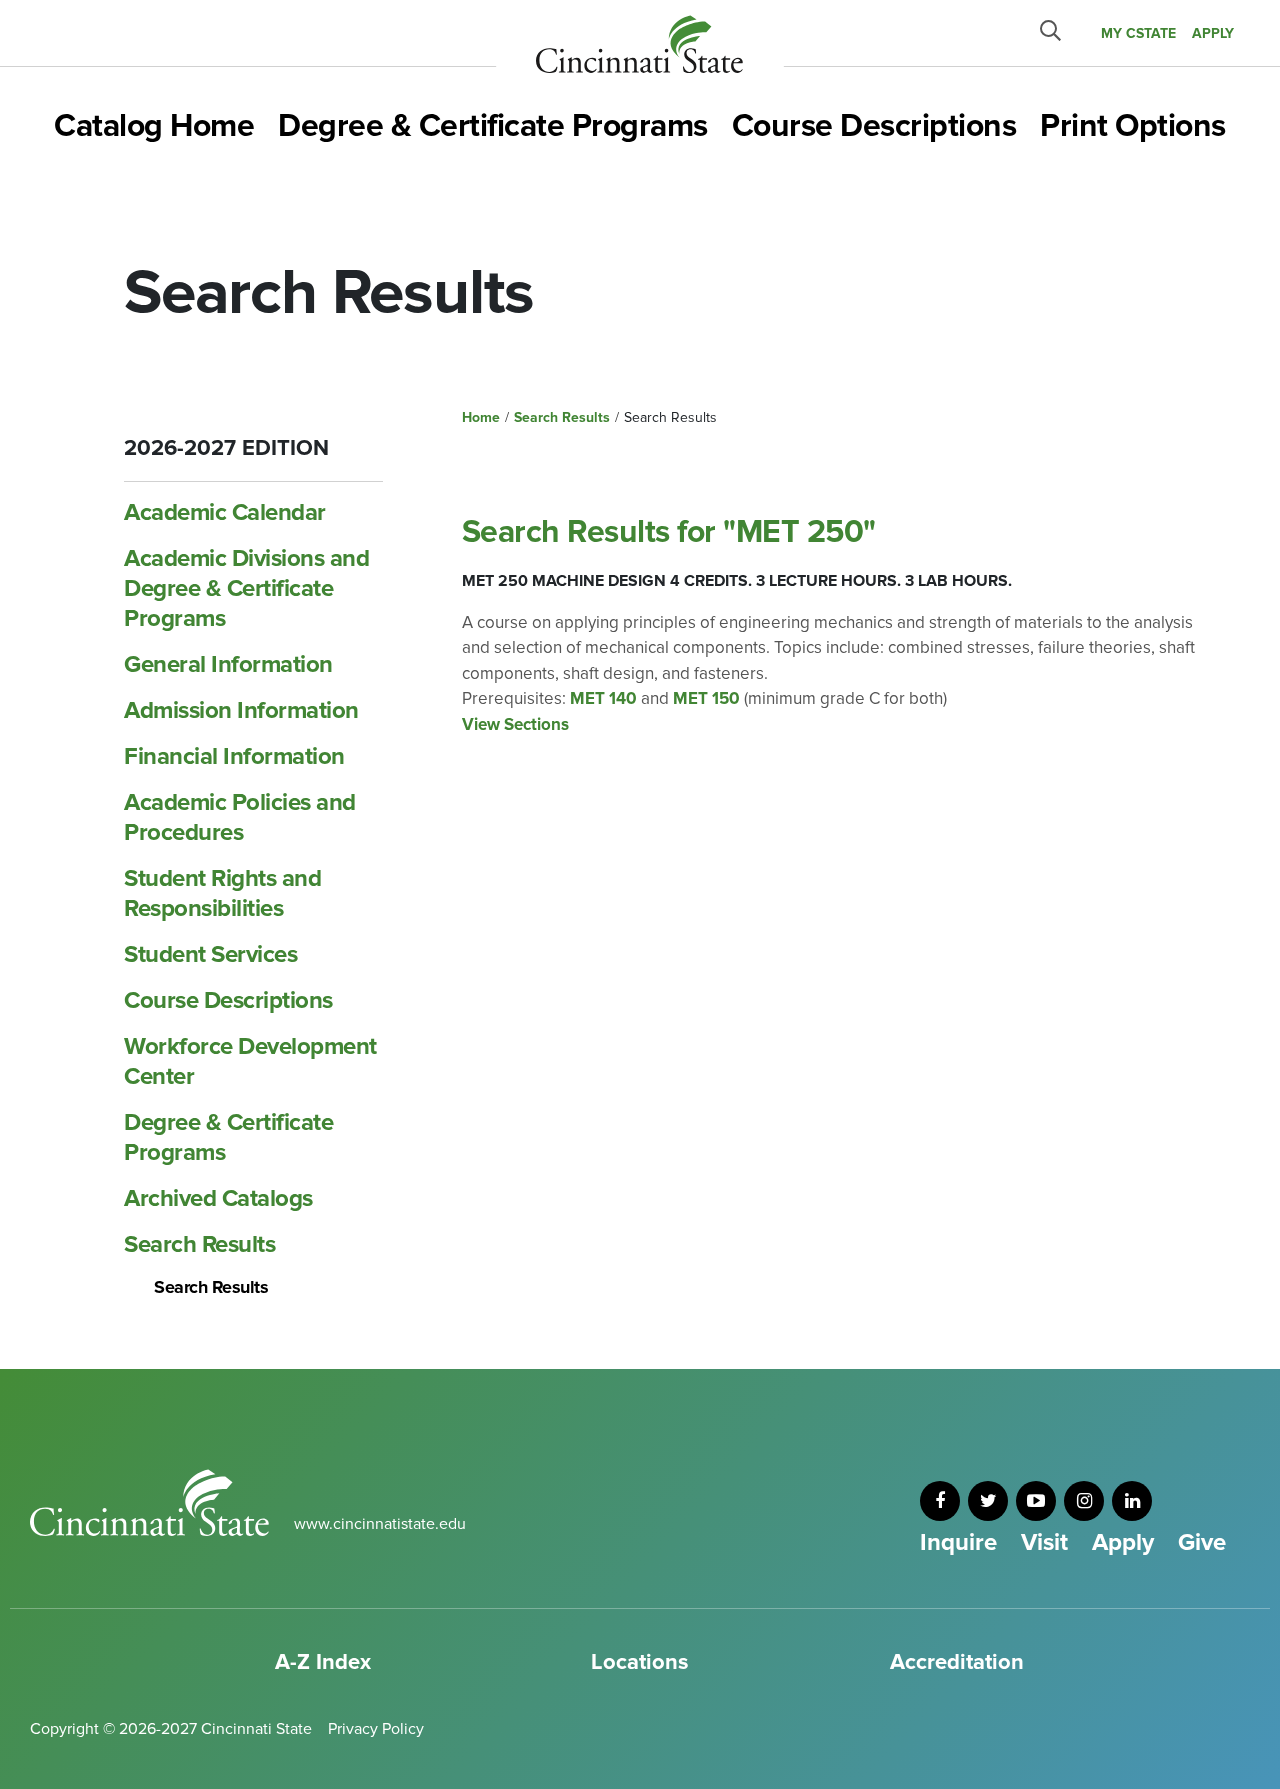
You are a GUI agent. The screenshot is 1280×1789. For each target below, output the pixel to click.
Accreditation (957, 1662)
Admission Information (241, 710)
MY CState (1138, 33)
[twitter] (988, 1501)
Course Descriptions (874, 126)
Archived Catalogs (218, 1198)
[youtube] (1036, 1501)
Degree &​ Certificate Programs (228, 1137)
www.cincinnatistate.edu (380, 1524)
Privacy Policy (376, 1729)
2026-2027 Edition (226, 448)
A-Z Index (323, 1662)
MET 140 (603, 698)
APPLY (1213, 33)
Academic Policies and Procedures (240, 817)
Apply (1123, 1542)
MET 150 (706, 698)
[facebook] (940, 1501)
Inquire (958, 1542)
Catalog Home (154, 126)
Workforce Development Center (250, 1061)
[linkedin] (1132, 1501)
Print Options (1133, 126)
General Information (228, 664)
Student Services (210, 954)
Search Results (199, 1244)
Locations (640, 1662)
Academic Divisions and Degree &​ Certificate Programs (246, 588)
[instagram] (1084, 1501)
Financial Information (234, 756)
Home (481, 417)
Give (1202, 1542)
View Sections (515, 724)
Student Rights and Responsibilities (222, 893)
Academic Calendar (225, 512)
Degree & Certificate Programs (493, 126)
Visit (1044, 1542)
